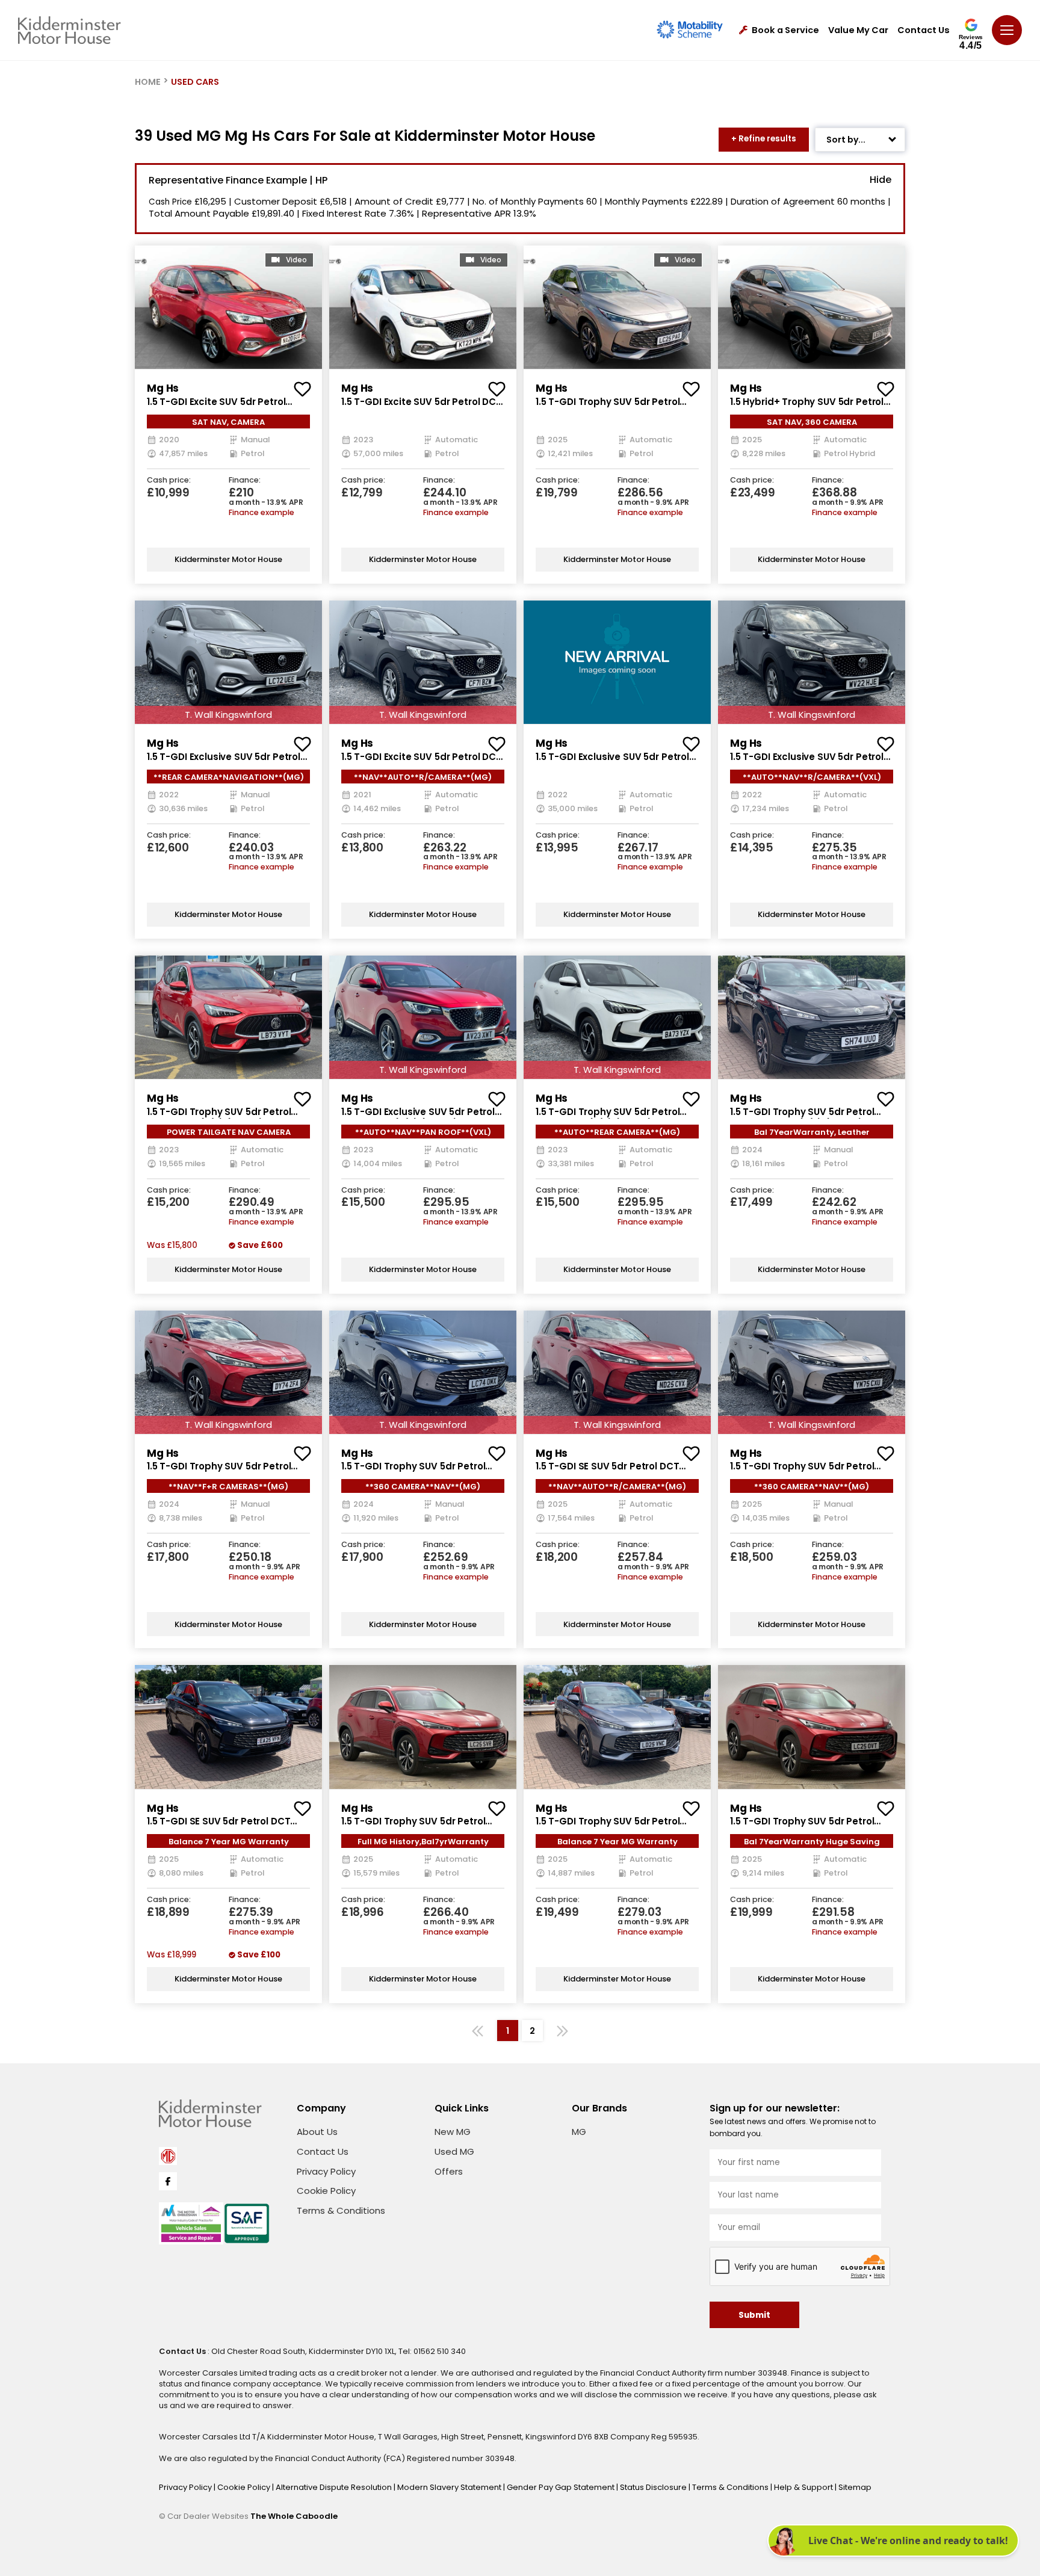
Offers (449, 2171)
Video (296, 260)
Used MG (454, 2151)
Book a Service (785, 30)
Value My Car (858, 30)
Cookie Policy (326, 2191)
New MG (453, 2132)
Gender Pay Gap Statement (562, 2487)
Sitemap (855, 2487)
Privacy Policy (326, 2171)
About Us (317, 2132)
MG (579, 2132)
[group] (228, 307)
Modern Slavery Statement (450, 2487)
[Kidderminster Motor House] (70, 30)
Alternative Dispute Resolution (335, 2487)
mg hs (163, 388)
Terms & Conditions (341, 2210)
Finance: (245, 480)
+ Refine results (764, 139)
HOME (148, 82)
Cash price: (169, 480)
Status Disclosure (654, 2487)
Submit (754, 2315)
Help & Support (804, 2487)
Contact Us (924, 30)
